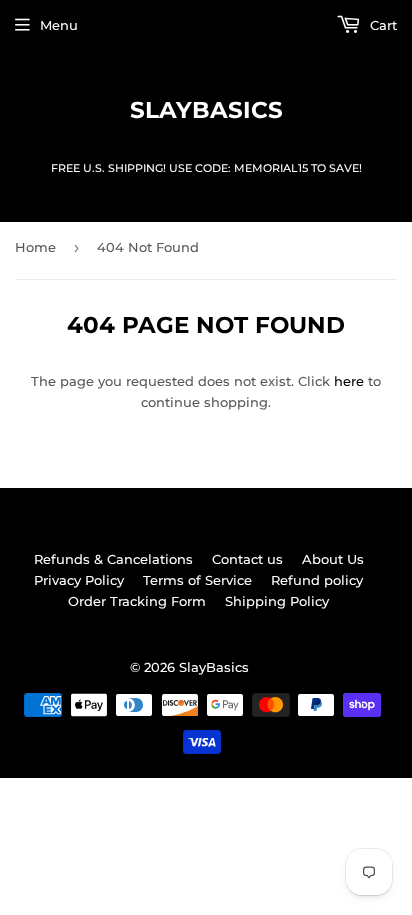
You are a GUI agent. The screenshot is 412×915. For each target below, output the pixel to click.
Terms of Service (197, 580)
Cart (381, 25)
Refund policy (317, 580)
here (349, 381)
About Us (333, 559)
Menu (59, 25)
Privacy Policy (79, 580)
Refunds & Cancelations (113, 559)
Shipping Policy (277, 601)
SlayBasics (206, 110)
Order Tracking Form (137, 601)
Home (35, 247)
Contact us (247, 559)
